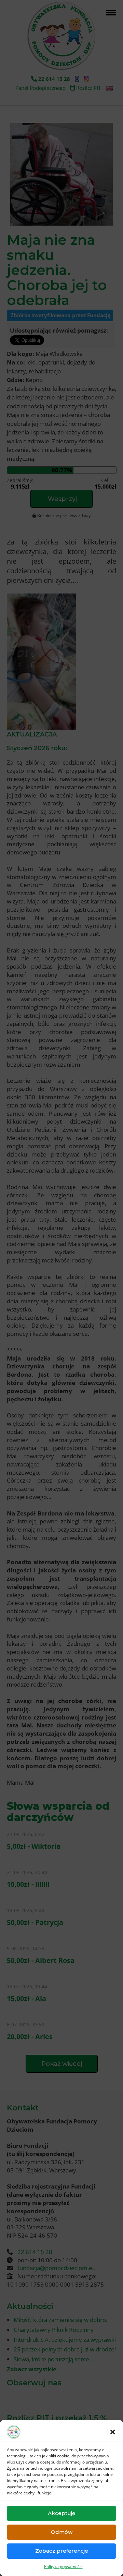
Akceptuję (61, 2513)
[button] (113, 2432)
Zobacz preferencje (62, 2551)
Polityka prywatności (63, 2567)
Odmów (62, 2532)
